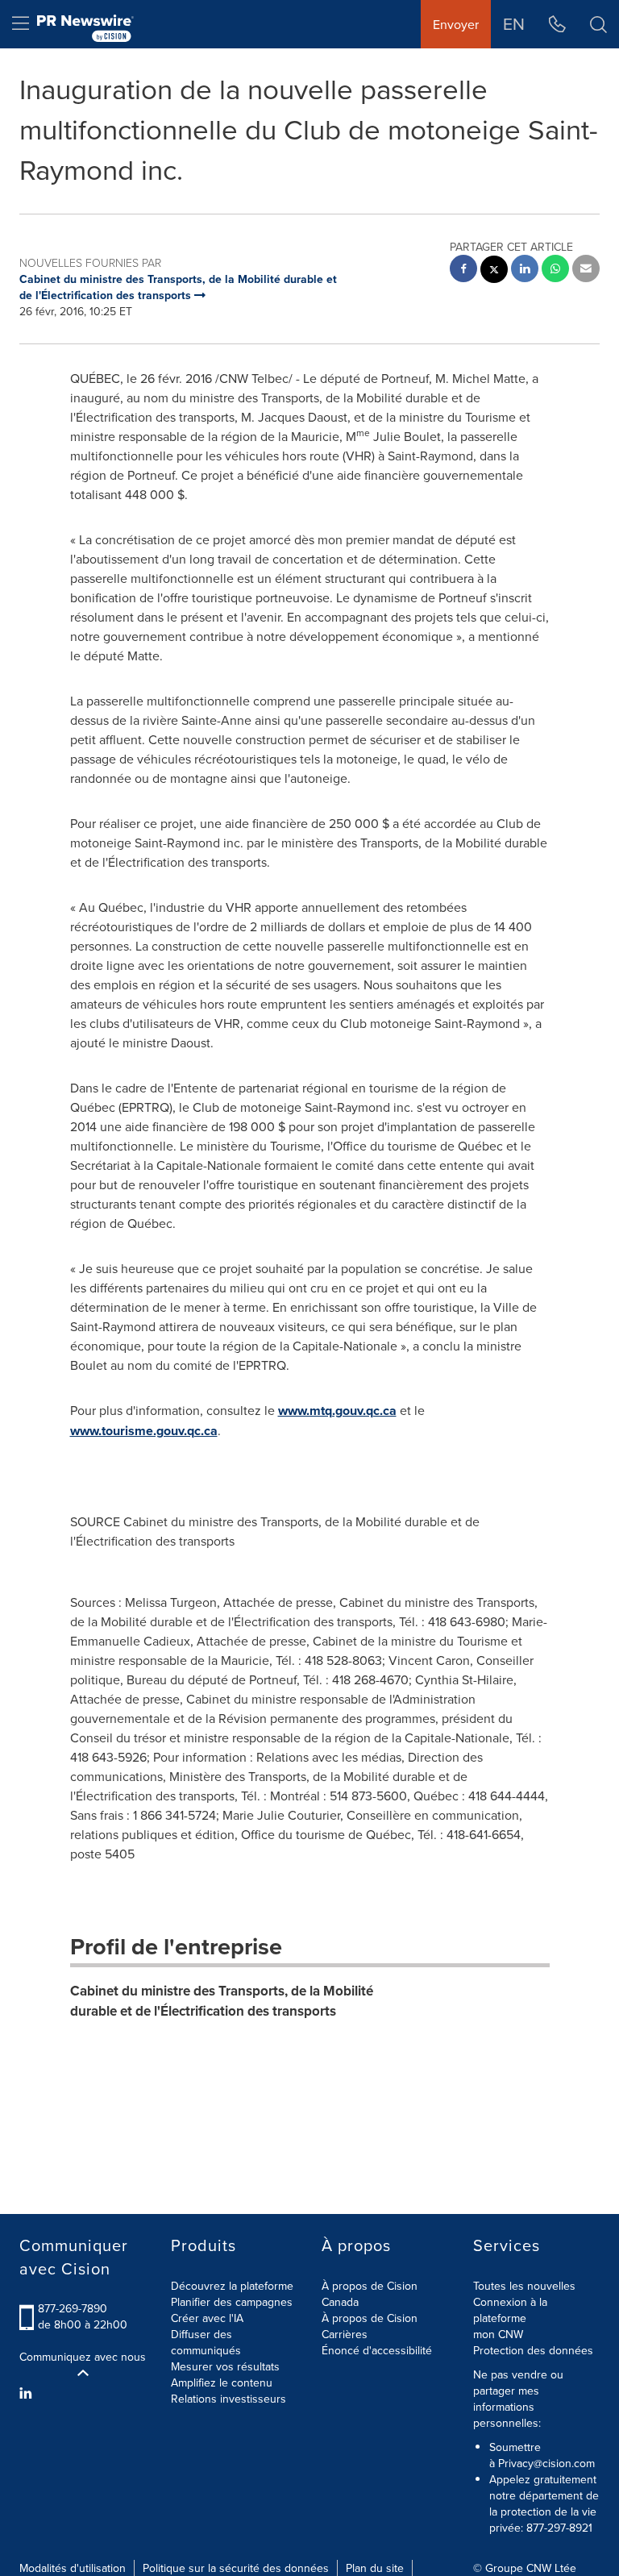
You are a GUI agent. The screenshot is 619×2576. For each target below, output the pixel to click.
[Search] (598, 24)
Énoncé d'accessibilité (377, 2350)
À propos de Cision (370, 2318)
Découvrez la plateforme (232, 2286)
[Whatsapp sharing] (555, 271)
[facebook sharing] (463, 271)
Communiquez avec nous (83, 2357)
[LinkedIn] (28, 2393)
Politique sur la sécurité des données (236, 2568)
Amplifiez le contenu (222, 2382)
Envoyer (456, 24)
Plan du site (375, 2568)
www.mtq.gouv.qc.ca (337, 1411)
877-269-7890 (73, 2308)
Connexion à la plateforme (510, 2310)
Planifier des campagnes (232, 2302)
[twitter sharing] (494, 271)
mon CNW (498, 2334)
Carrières (345, 2334)
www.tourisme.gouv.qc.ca (144, 1431)
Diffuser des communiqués (206, 2342)
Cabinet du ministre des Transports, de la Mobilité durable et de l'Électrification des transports (222, 2000)
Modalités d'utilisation (73, 2568)
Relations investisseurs (228, 2399)
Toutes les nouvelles (524, 2286)
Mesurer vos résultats (225, 2366)
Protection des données (533, 2350)
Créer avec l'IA (207, 2318)
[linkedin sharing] (525, 271)
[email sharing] (586, 271)
